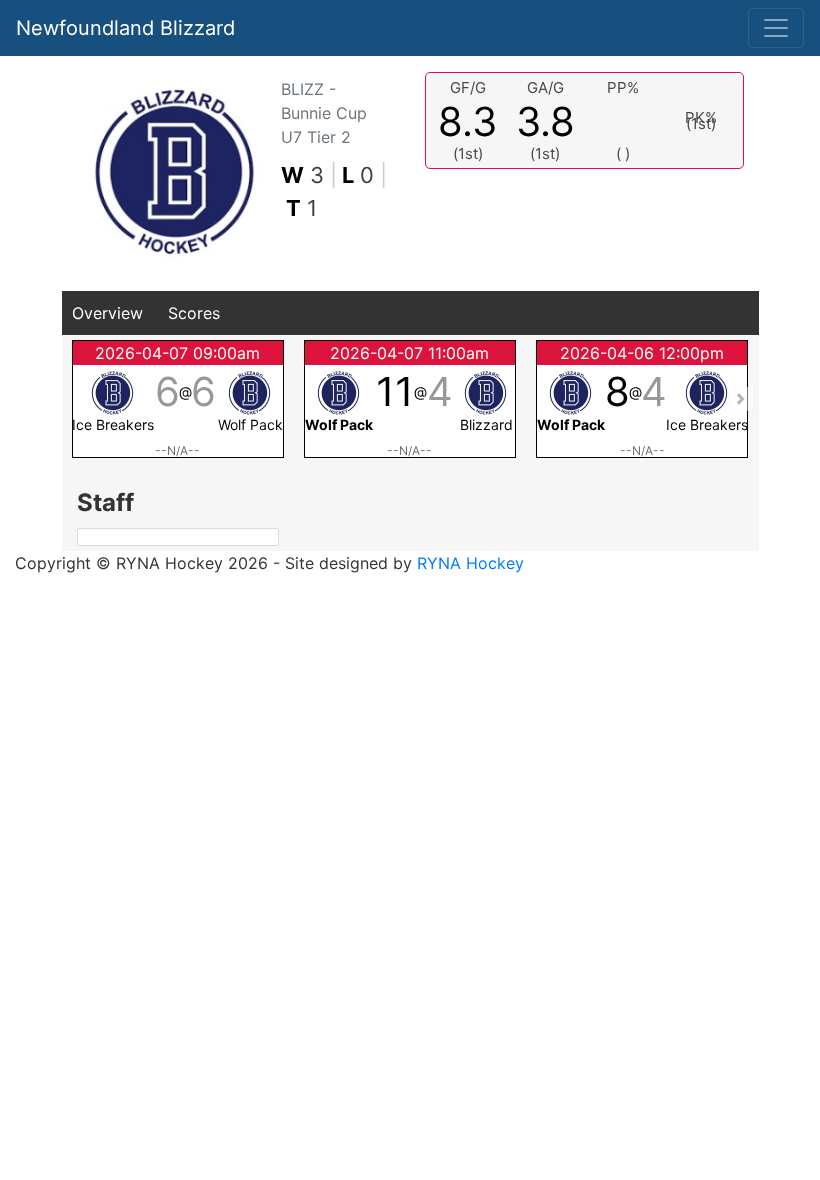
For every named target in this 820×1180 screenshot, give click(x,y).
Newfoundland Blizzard (125, 28)
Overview (107, 313)
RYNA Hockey (470, 563)
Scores (194, 313)
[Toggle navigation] (776, 28)
